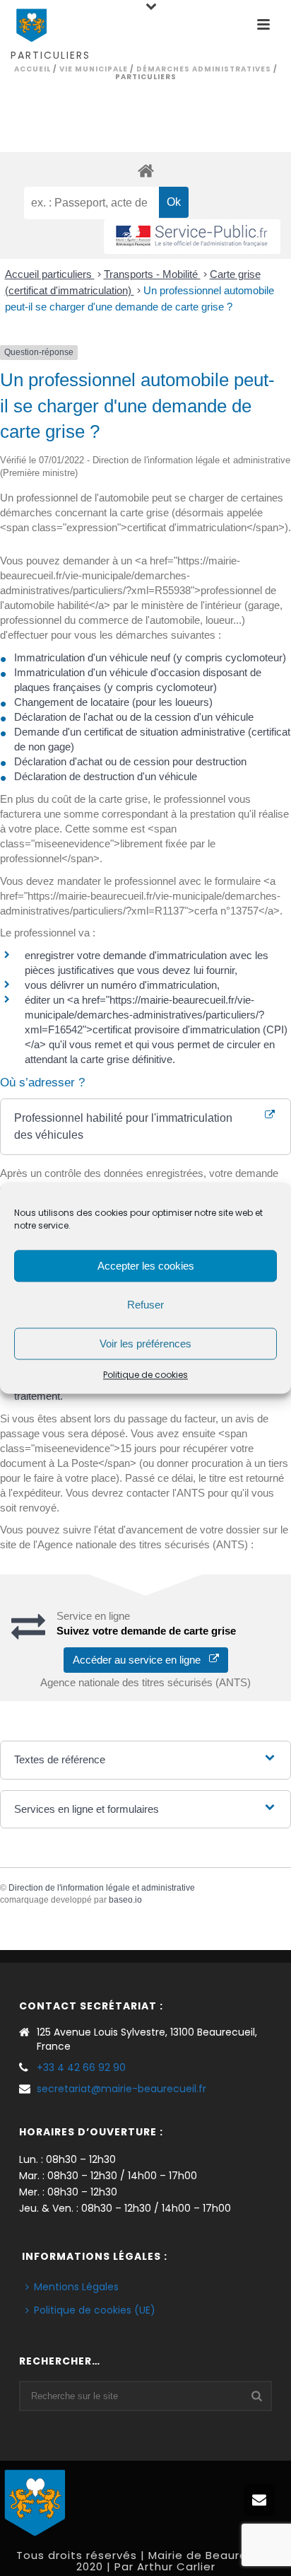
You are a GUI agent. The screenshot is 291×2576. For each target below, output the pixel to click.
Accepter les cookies (146, 1266)
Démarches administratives (204, 69)
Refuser (145, 1305)
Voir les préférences (145, 1344)
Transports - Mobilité (152, 274)
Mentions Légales (76, 2287)
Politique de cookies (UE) (95, 2310)
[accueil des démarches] (145, 170)
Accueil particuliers (50, 274)
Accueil (32, 69)
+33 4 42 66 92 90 (81, 2067)
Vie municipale (94, 69)
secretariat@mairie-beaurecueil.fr (121, 2089)
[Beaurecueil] (35, 2500)
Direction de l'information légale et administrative (102, 1888)
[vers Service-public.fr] (192, 237)
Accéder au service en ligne (141, 1660)
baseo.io (125, 1900)
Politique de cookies (145, 1375)
